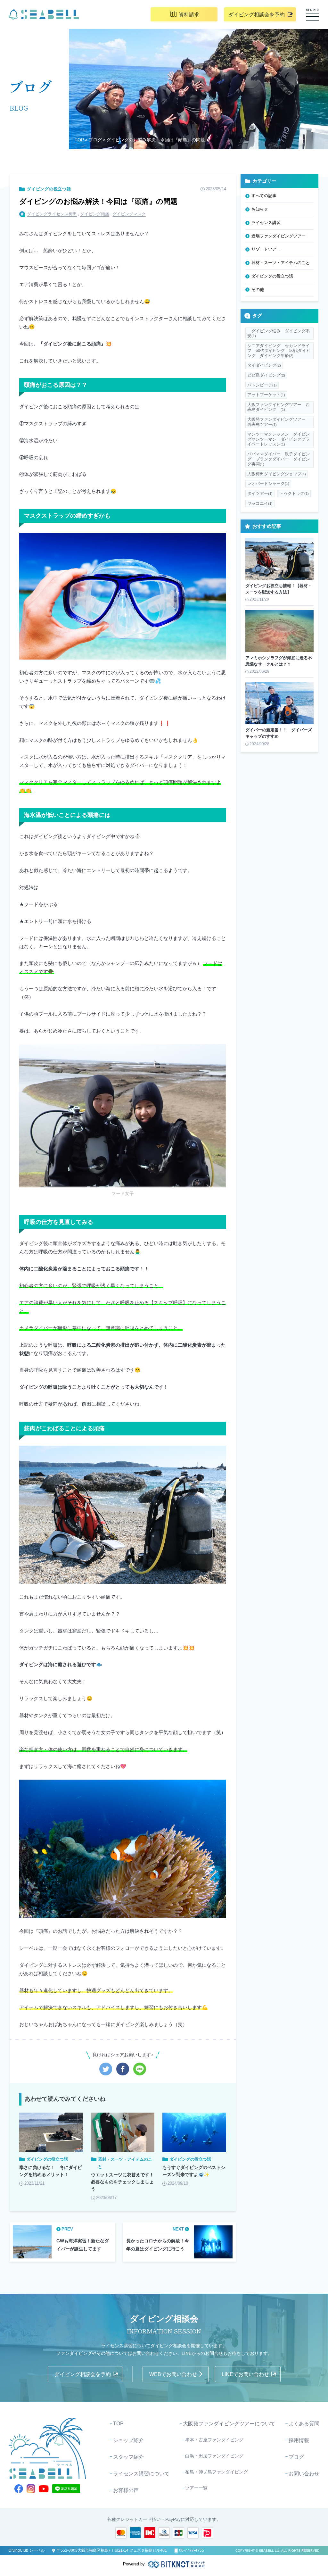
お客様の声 (126, 2490)
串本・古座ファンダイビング (214, 2440)
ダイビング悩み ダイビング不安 (279, 333)
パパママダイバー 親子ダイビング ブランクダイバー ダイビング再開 (279, 459)
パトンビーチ (262, 385)
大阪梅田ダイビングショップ (277, 474)
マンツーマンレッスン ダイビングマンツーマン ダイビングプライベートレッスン (279, 439)
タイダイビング (264, 365)
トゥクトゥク (294, 493)
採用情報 (299, 2440)
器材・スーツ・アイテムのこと (281, 263)
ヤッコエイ (260, 503)
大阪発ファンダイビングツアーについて (229, 2424)
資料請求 (189, 15)
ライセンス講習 (266, 223)
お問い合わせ (304, 2474)
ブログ (95, 140)
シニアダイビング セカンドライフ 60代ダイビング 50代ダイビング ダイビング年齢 (279, 351)
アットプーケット (266, 395)
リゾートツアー (266, 249)
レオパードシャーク (268, 483)
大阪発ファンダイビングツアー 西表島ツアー (279, 422)
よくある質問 (304, 2424)
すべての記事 (264, 196)
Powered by (134, 2564)
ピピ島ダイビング (266, 375)
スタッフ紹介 (128, 2457)
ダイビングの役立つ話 (49, 189)
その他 (258, 290)
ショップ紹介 (128, 2440)
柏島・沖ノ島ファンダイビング (217, 2472)
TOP (79, 140)
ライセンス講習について (141, 2474)
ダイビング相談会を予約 (257, 15)
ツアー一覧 (196, 2488)
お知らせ (260, 209)
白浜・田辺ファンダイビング (214, 2456)
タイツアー (260, 493)
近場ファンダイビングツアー (279, 236)
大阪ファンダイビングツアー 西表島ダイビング (279, 407)
